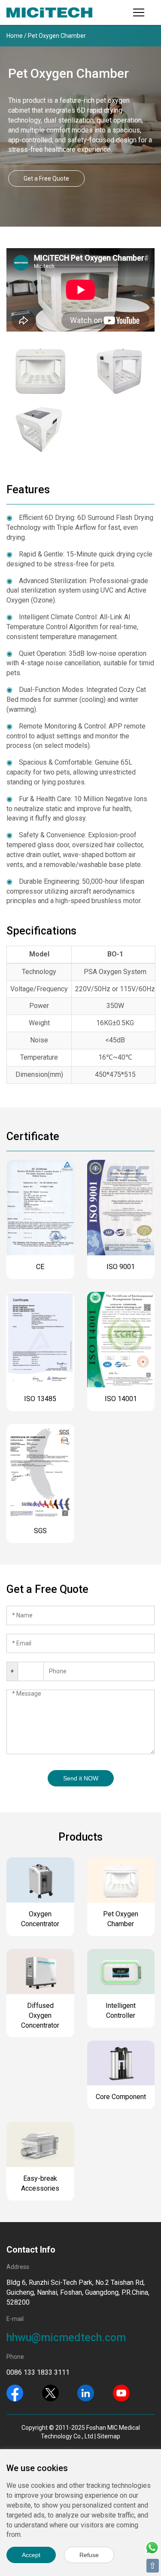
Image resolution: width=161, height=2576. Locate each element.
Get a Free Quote (46, 178)
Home (15, 36)
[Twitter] (50, 2392)
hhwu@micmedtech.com (66, 2338)
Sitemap (109, 2436)
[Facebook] (15, 2392)
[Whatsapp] (152, 2547)
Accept (31, 2555)
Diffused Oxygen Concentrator (40, 2015)
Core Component (121, 2097)
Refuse (89, 2555)
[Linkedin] (86, 2392)
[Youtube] (121, 2392)
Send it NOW (81, 1778)
